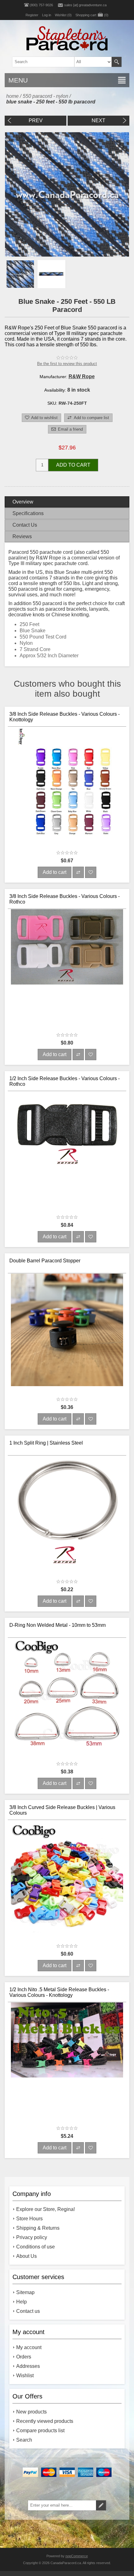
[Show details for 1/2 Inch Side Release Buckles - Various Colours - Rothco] (67, 1151)
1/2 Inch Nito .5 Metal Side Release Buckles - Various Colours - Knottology (59, 1992)
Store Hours (29, 2219)
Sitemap (25, 2292)
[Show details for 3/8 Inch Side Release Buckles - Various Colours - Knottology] (67, 786)
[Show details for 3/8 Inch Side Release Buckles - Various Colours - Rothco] (67, 969)
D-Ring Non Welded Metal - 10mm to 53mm (57, 1625)
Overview (23, 502)
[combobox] (57, 62)
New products (31, 2412)
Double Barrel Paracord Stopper (45, 1261)
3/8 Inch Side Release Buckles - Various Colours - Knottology (65, 717)
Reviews (22, 536)
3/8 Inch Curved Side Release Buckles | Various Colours (62, 1810)
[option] (20, 274)
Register (32, 15)
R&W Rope (82, 376)
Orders (24, 2357)
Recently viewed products (45, 2421)
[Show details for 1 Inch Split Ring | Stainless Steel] (67, 1515)
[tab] (67, 502)
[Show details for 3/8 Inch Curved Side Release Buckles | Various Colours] (67, 1880)
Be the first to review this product (67, 364)
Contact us (28, 2311)
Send (101, 2505)
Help (22, 2302)
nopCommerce (77, 2556)
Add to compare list (91, 418)
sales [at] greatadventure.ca (85, 5)
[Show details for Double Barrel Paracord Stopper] (67, 1333)
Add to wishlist (44, 418)
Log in (47, 15)
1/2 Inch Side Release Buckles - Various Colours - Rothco (65, 1081)
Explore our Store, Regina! (45, 2209)
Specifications (28, 513)
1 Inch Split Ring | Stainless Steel (46, 1443)
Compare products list (40, 2431)
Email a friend (70, 429)
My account (29, 2347)
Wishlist (25, 2376)
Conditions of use (36, 2247)
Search (117, 62)
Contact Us (25, 525)
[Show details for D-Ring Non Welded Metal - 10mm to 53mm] (67, 1697)
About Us (26, 2256)
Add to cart (73, 465)
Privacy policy (32, 2237)
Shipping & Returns (38, 2228)
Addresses (28, 2366)
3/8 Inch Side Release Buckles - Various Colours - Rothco (65, 899)
